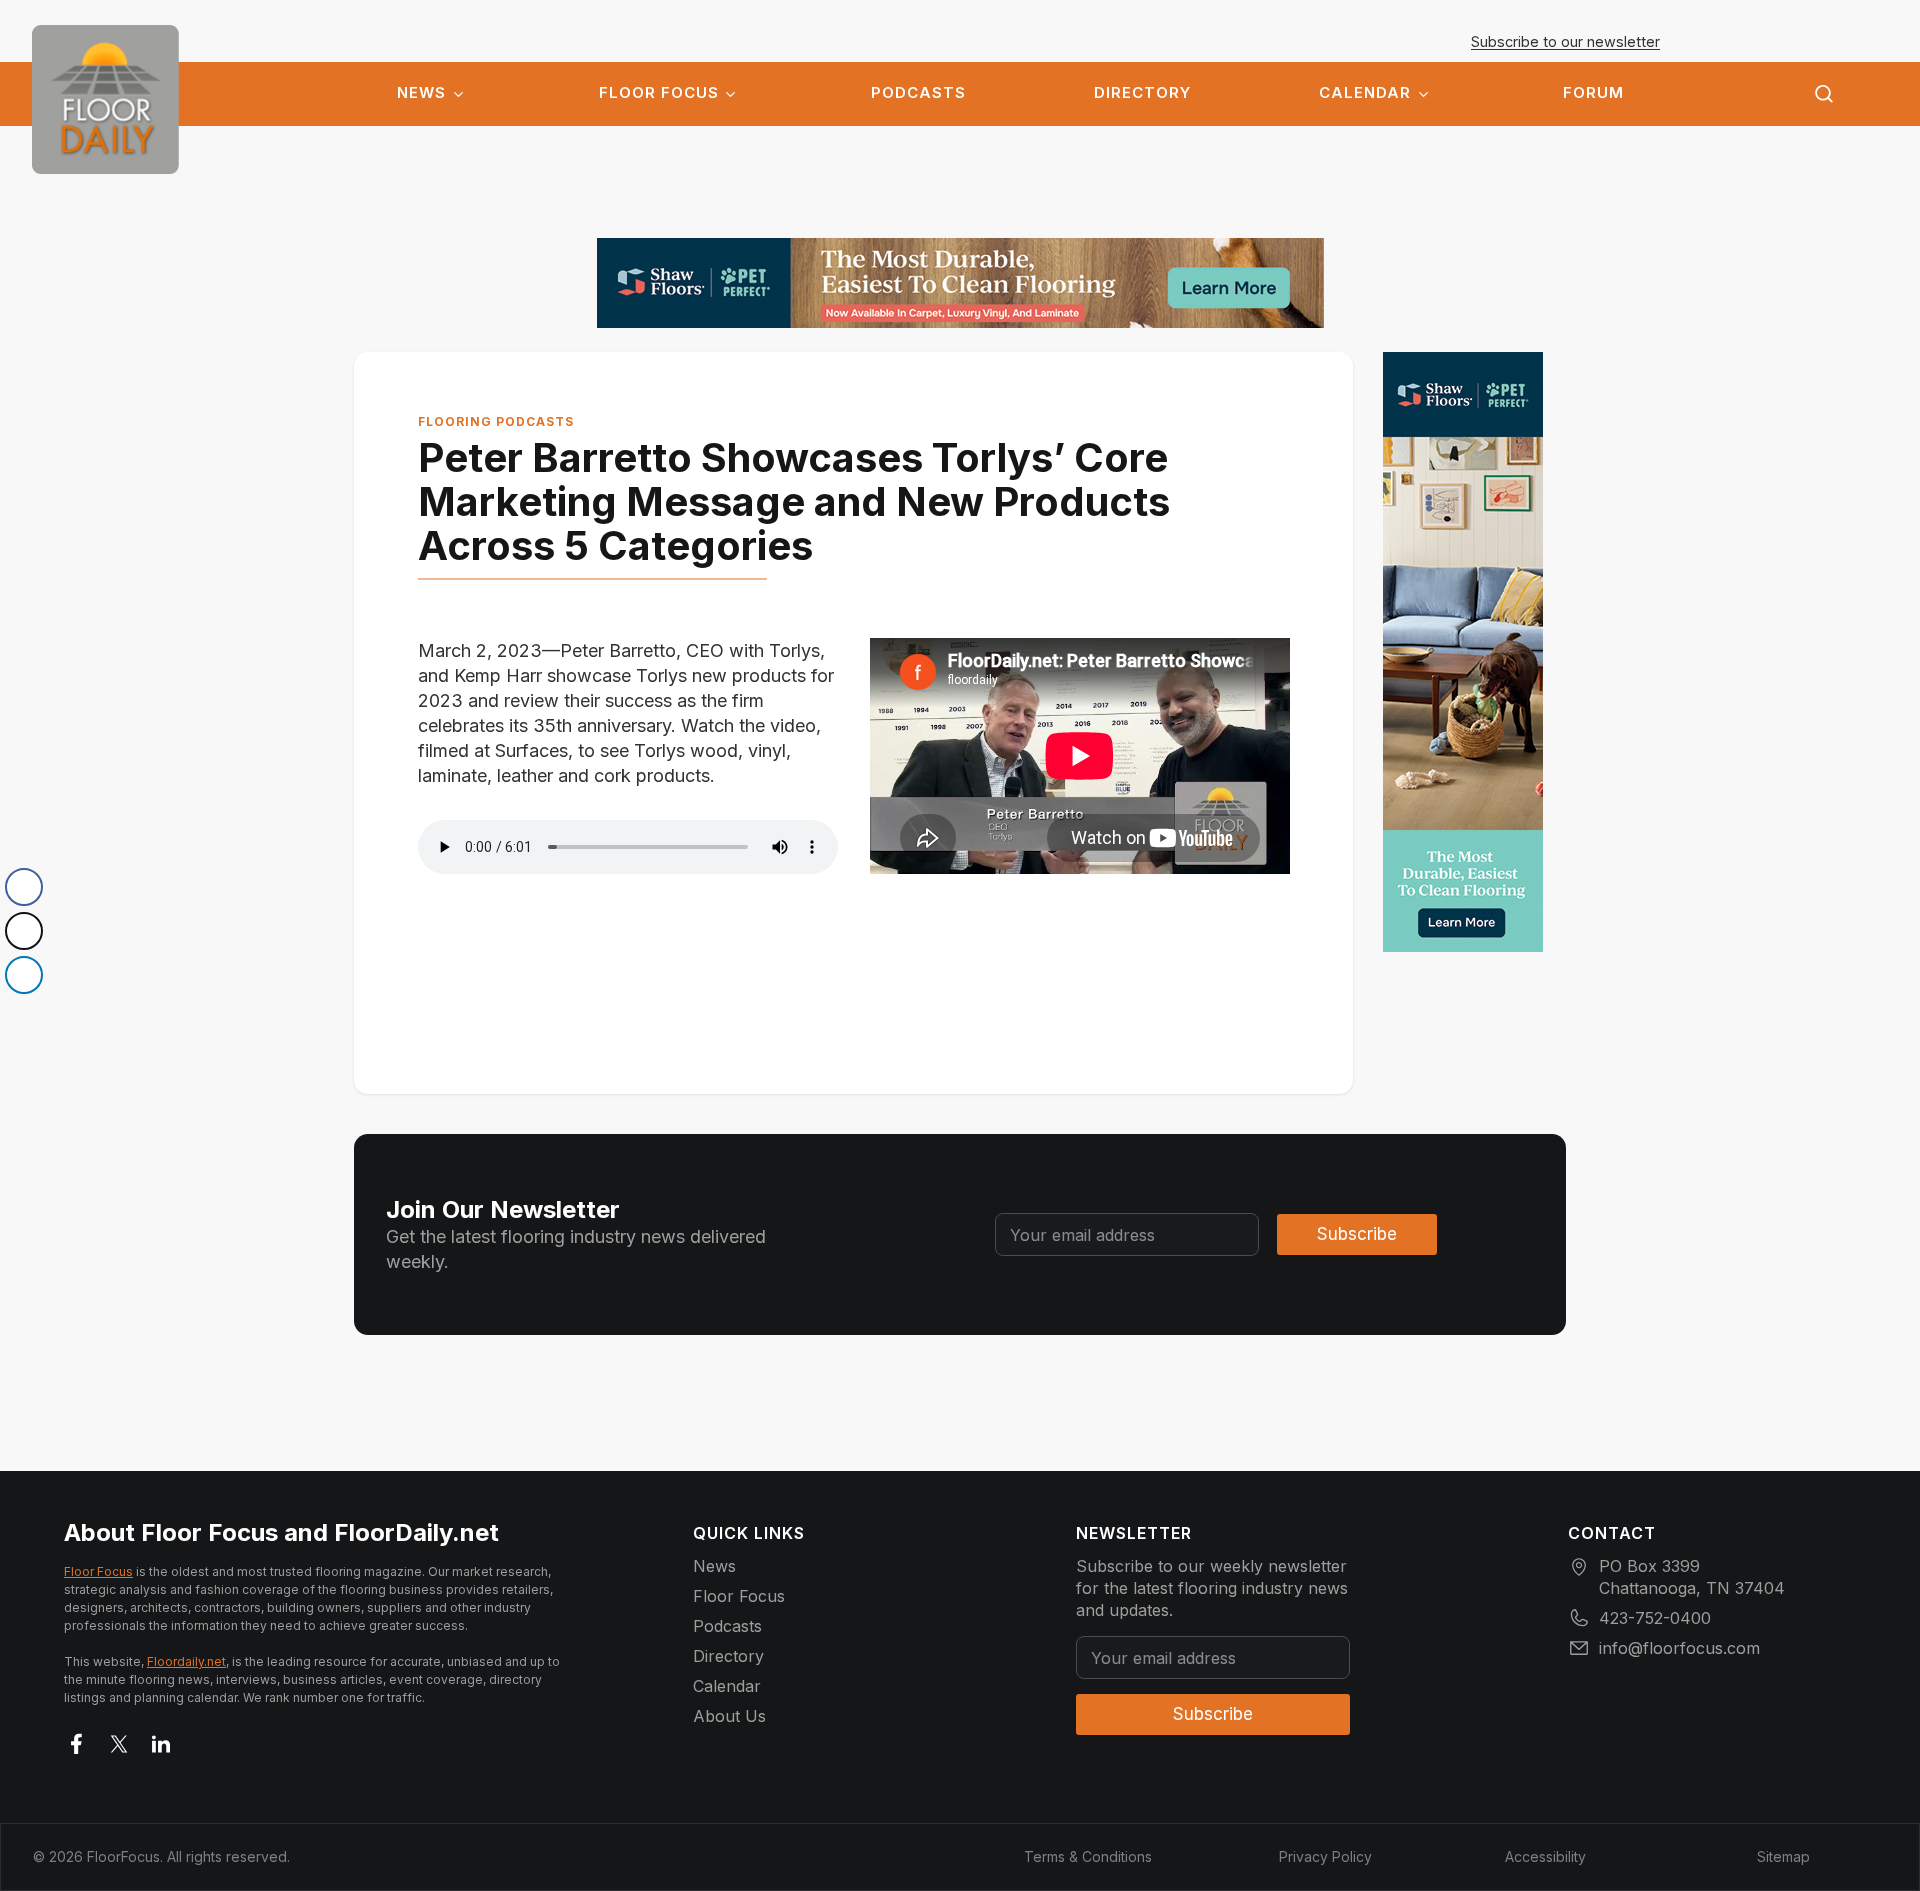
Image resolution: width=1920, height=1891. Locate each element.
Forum (1593, 93)
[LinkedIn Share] (24, 975)
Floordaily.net (186, 1661)
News (421, 93)
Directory (1142, 93)
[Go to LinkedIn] (161, 1740)
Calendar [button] (1365, 93)
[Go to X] (119, 1740)
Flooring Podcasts (496, 421)
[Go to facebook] (77, 1740)
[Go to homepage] (105, 99)
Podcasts (918, 93)
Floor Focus (659, 93)
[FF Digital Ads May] (960, 283)
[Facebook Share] (24, 887)
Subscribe (1357, 1234)
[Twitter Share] (24, 931)
